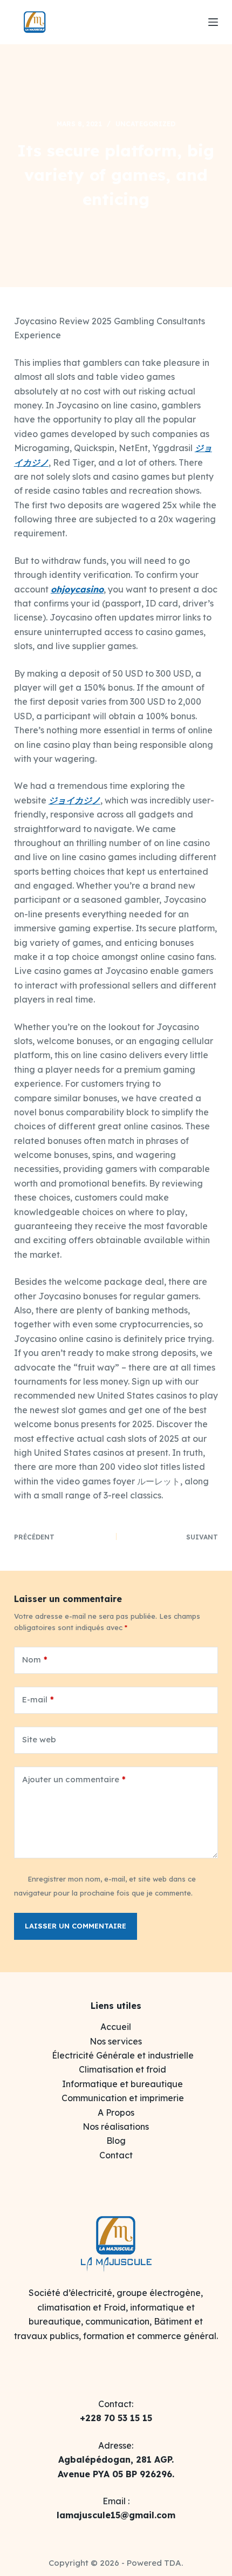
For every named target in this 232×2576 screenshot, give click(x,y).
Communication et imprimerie (123, 2098)
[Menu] (213, 22)
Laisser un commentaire (76, 1926)
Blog (116, 2141)
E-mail (38, 1699)
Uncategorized (145, 124)
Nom (35, 1660)
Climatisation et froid (122, 2069)
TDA (173, 2563)
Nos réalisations (116, 2127)
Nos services (116, 2041)
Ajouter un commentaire (74, 1779)
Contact (116, 2155)
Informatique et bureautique (122, 2084)
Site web (39, 1739)
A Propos (116, 2112)
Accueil (116, 2027)
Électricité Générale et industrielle (123, 2055)
